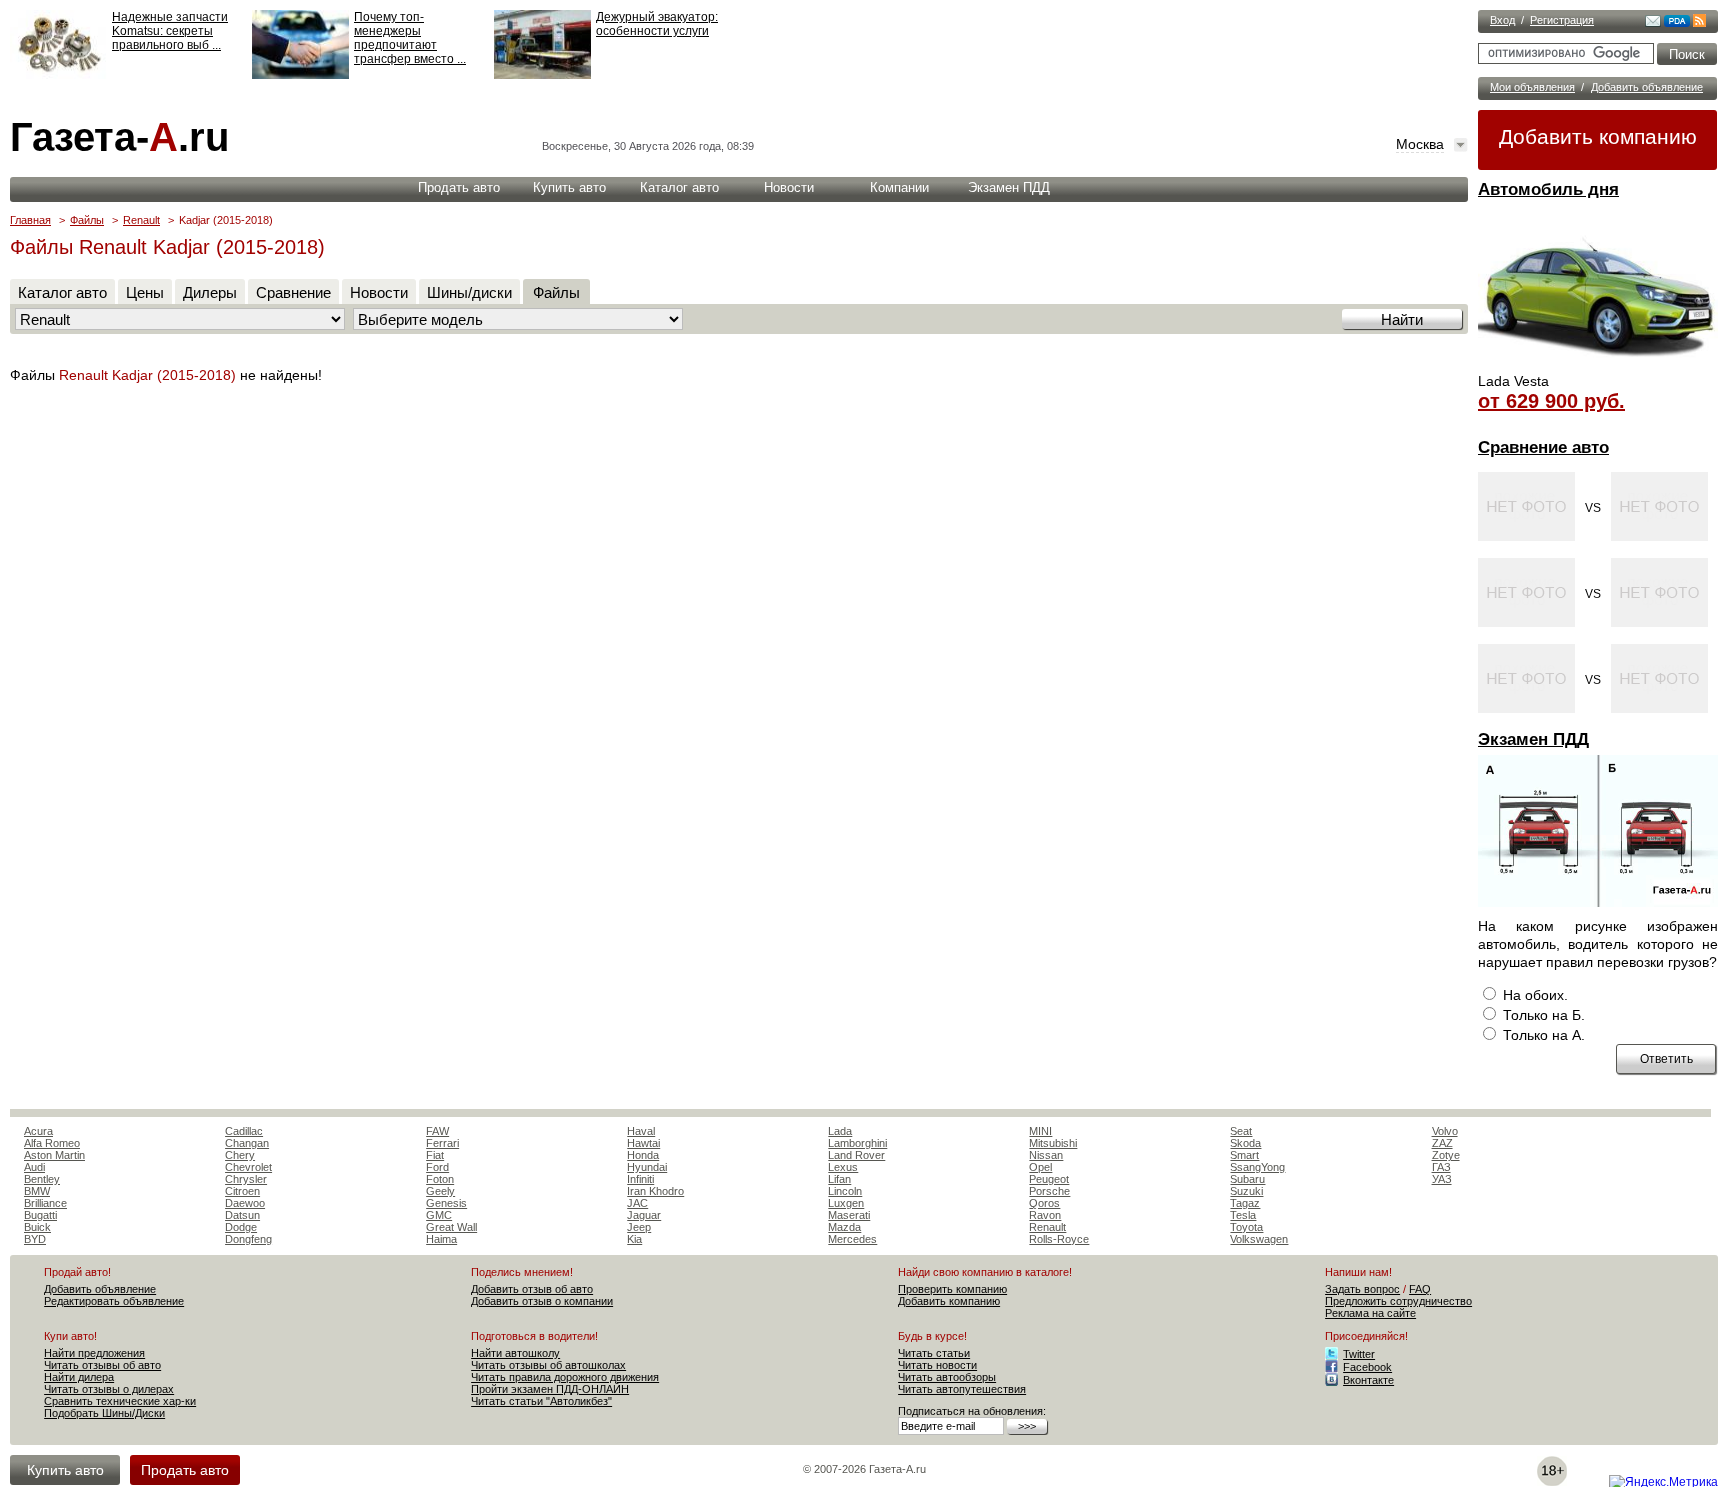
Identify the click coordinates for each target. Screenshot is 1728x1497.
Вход (1502, 20)
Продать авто (459, 187)
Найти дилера (79, 1377)
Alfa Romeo (52, 1143)
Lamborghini (857, 1143)
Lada (840, 1131)
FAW (437, 1131)
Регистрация (1562, 20)
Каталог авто (679, 187)
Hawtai (643, 1143)
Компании (899, 187)
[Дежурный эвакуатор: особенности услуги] (542, 75)
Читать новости (937, 1365)
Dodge (241, 1227)
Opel (1040, 1167)
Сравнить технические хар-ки (120, 1401)
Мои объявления (1532, 87)
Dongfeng (248, 1239)
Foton (440, 1179)
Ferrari (442, 1143)
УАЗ (1442, 1179)
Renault (141, 220)
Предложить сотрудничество (1398, 1301)
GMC (439, 1215)
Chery (240, 1155)
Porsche (1049, 1191)
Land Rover (856, 1155)
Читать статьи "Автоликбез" (541, 1401)
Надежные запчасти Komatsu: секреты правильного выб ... (170, 31)
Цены (145, 292)
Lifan (839, 1179)
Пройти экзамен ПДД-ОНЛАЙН (550, 1389)
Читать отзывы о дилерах (109, 1389)
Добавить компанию (1598, 136)
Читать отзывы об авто (102, 1365)
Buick (37, 1227)
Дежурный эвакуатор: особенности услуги (657, 24)
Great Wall (451, 1227)
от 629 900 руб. (1551, 401)
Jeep (639, 1227)
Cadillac (244, 1131)
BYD (35, 1239)
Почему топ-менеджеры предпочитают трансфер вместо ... (410, 38)
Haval (641, 1131)
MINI (1040, 1131)
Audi (34, 1167)
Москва (1420, 144)
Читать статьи (934, 1353)
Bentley (42, 1179)
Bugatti (40, 1215)
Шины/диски (469, 292)
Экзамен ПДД (1533, 739)
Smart (1244, 1155)
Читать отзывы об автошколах (548, 1365)
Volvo (1445, 1131)
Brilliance (45, 1203)
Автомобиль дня (1548, 189)
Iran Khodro (655, 1191)
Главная (30, 220)
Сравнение (293, 292)
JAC (637, 1203)
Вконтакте (1368, 1380)
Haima (441, 1239)
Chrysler (246, 1179)
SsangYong (1257, 1167)
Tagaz (1245, 1203)
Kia (634, 1239)
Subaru (1247, 1179)
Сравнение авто (1543, 447)
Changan (247, 1143)
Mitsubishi (1053, 1143)
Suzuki (1246, 1191)
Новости (789, 187)
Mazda (844, 1227)
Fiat (435, 1155)
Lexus (843, 1167)
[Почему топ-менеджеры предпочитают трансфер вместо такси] (300, 75)
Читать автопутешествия (962, 1389)
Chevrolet (248, 1167)
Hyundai (647, 1167)
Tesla (1243, 1215)
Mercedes (852, 1239)
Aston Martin (54, 1155)
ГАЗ (1441, 1167)
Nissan (1046, 1155)
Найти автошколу (515, 1353)
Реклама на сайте (1370, 1313)
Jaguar (644, 1215)
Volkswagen (1259, 1239)
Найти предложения (94, 1353)
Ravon (1045, 1215)
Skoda (1245, 1143)
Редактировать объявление (114, 1301)
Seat (1241, 1131)
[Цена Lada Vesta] (1598, 366)
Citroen (242, 1191)
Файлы (87, 220)
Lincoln (845, 1191)
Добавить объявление (1647, 87)
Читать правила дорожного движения (565, 1377)
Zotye (1446, 1155)
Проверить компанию (952, 1289)
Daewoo (245, 1203)
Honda (643, 1155)
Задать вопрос (1362, 1289)
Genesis (446, 1203)
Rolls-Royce (1059, 1239)
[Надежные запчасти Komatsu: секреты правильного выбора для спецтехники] (58, 75)
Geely (440, 1191)
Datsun (242, 1215)
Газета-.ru (119, 137)
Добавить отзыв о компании (542, 1301)
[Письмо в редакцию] (1653, 23)
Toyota (1246, 1227)
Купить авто (569, 187)
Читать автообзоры (947, 1377)
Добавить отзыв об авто (532, 1289)
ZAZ (1442, 1143)
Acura (38, 1131)
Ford (437, 1167)
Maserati (849, 1215)
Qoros (1044, 1203)
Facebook (1367, 1367)
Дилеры (210, 292)
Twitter (1359, 1354)
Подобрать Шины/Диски (104, 1413)
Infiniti (640, 1179)
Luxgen (846, 1203)
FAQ (1420, 1289)
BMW (37, 1191)
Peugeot (1049, 1179)
